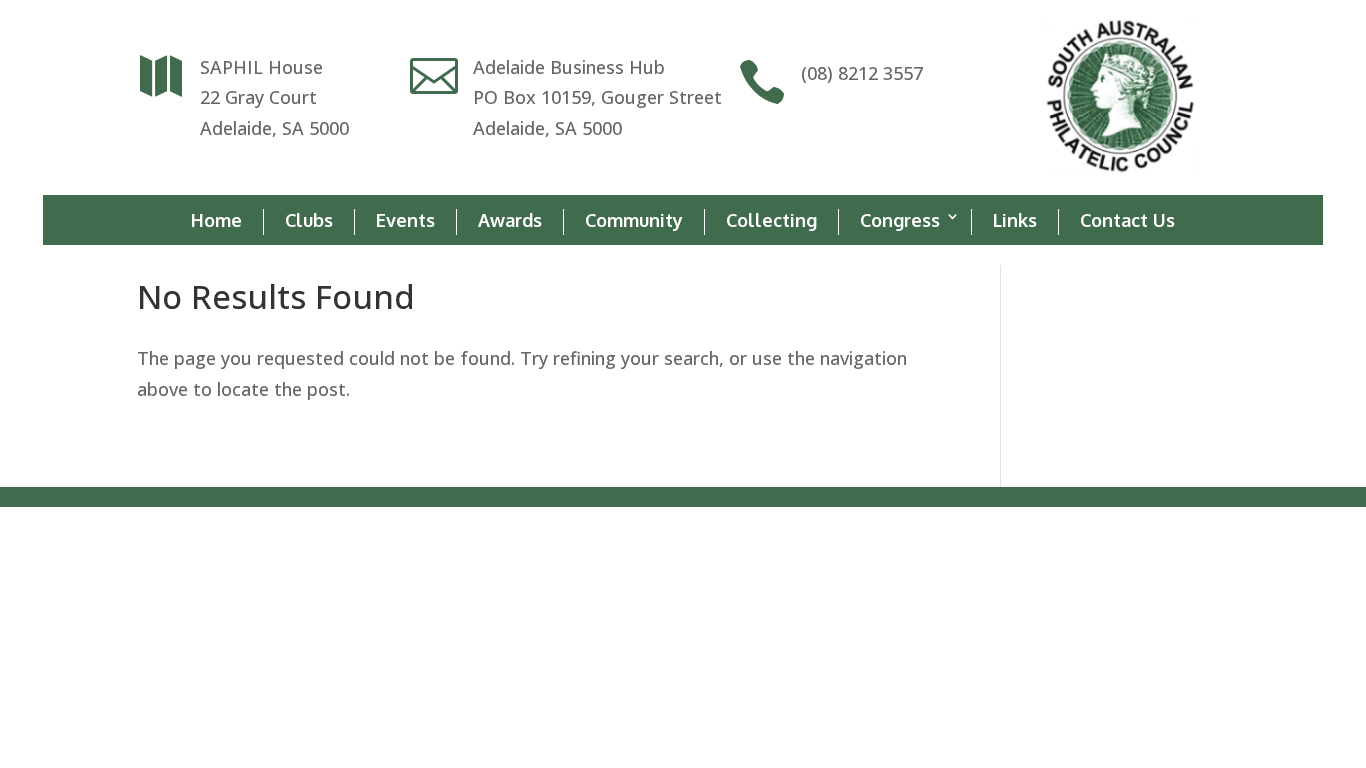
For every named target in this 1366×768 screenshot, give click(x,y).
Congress (900, 220)
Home (216, 220)
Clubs (309, 220)
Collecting (771, 220)
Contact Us (1127, 220)
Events (405, 220)
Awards (510, 220)
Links (1015, 220)
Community (634, 220)
